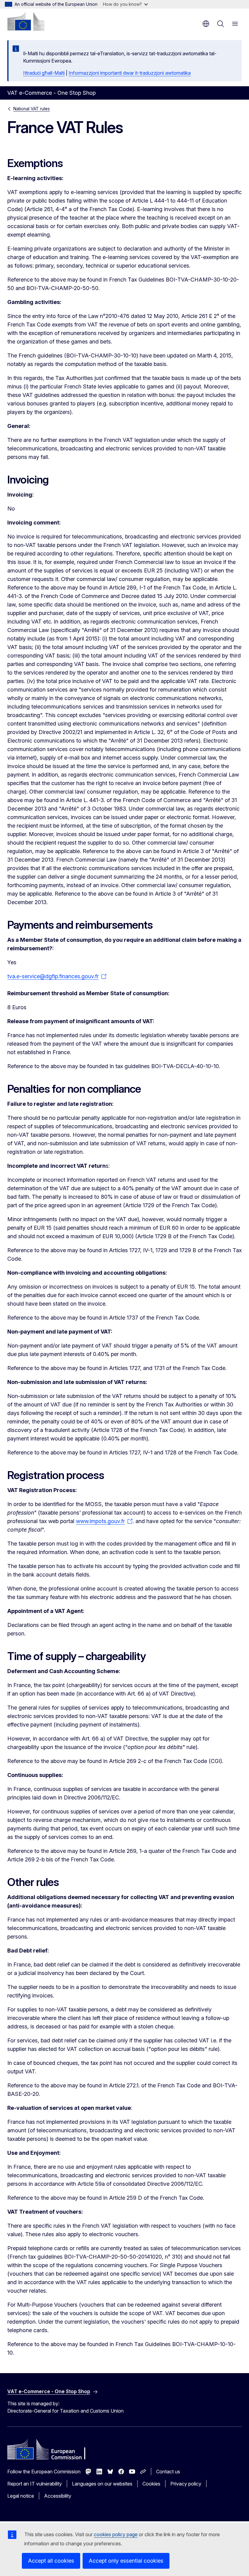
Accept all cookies (51, 2561)
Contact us (168, 2472)
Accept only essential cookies (126, 2561)
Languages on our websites (102, 2484)
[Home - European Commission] (26, 21)
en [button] (206, 24)
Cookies (151, 2484)
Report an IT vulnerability (35, 2484)
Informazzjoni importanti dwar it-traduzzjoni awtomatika (130, 73)
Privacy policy (186, 2484)
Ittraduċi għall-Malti (44, 73)
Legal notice (21, 2496)
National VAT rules (32, 109)
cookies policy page (116, 2534)
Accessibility (58, 2496)
